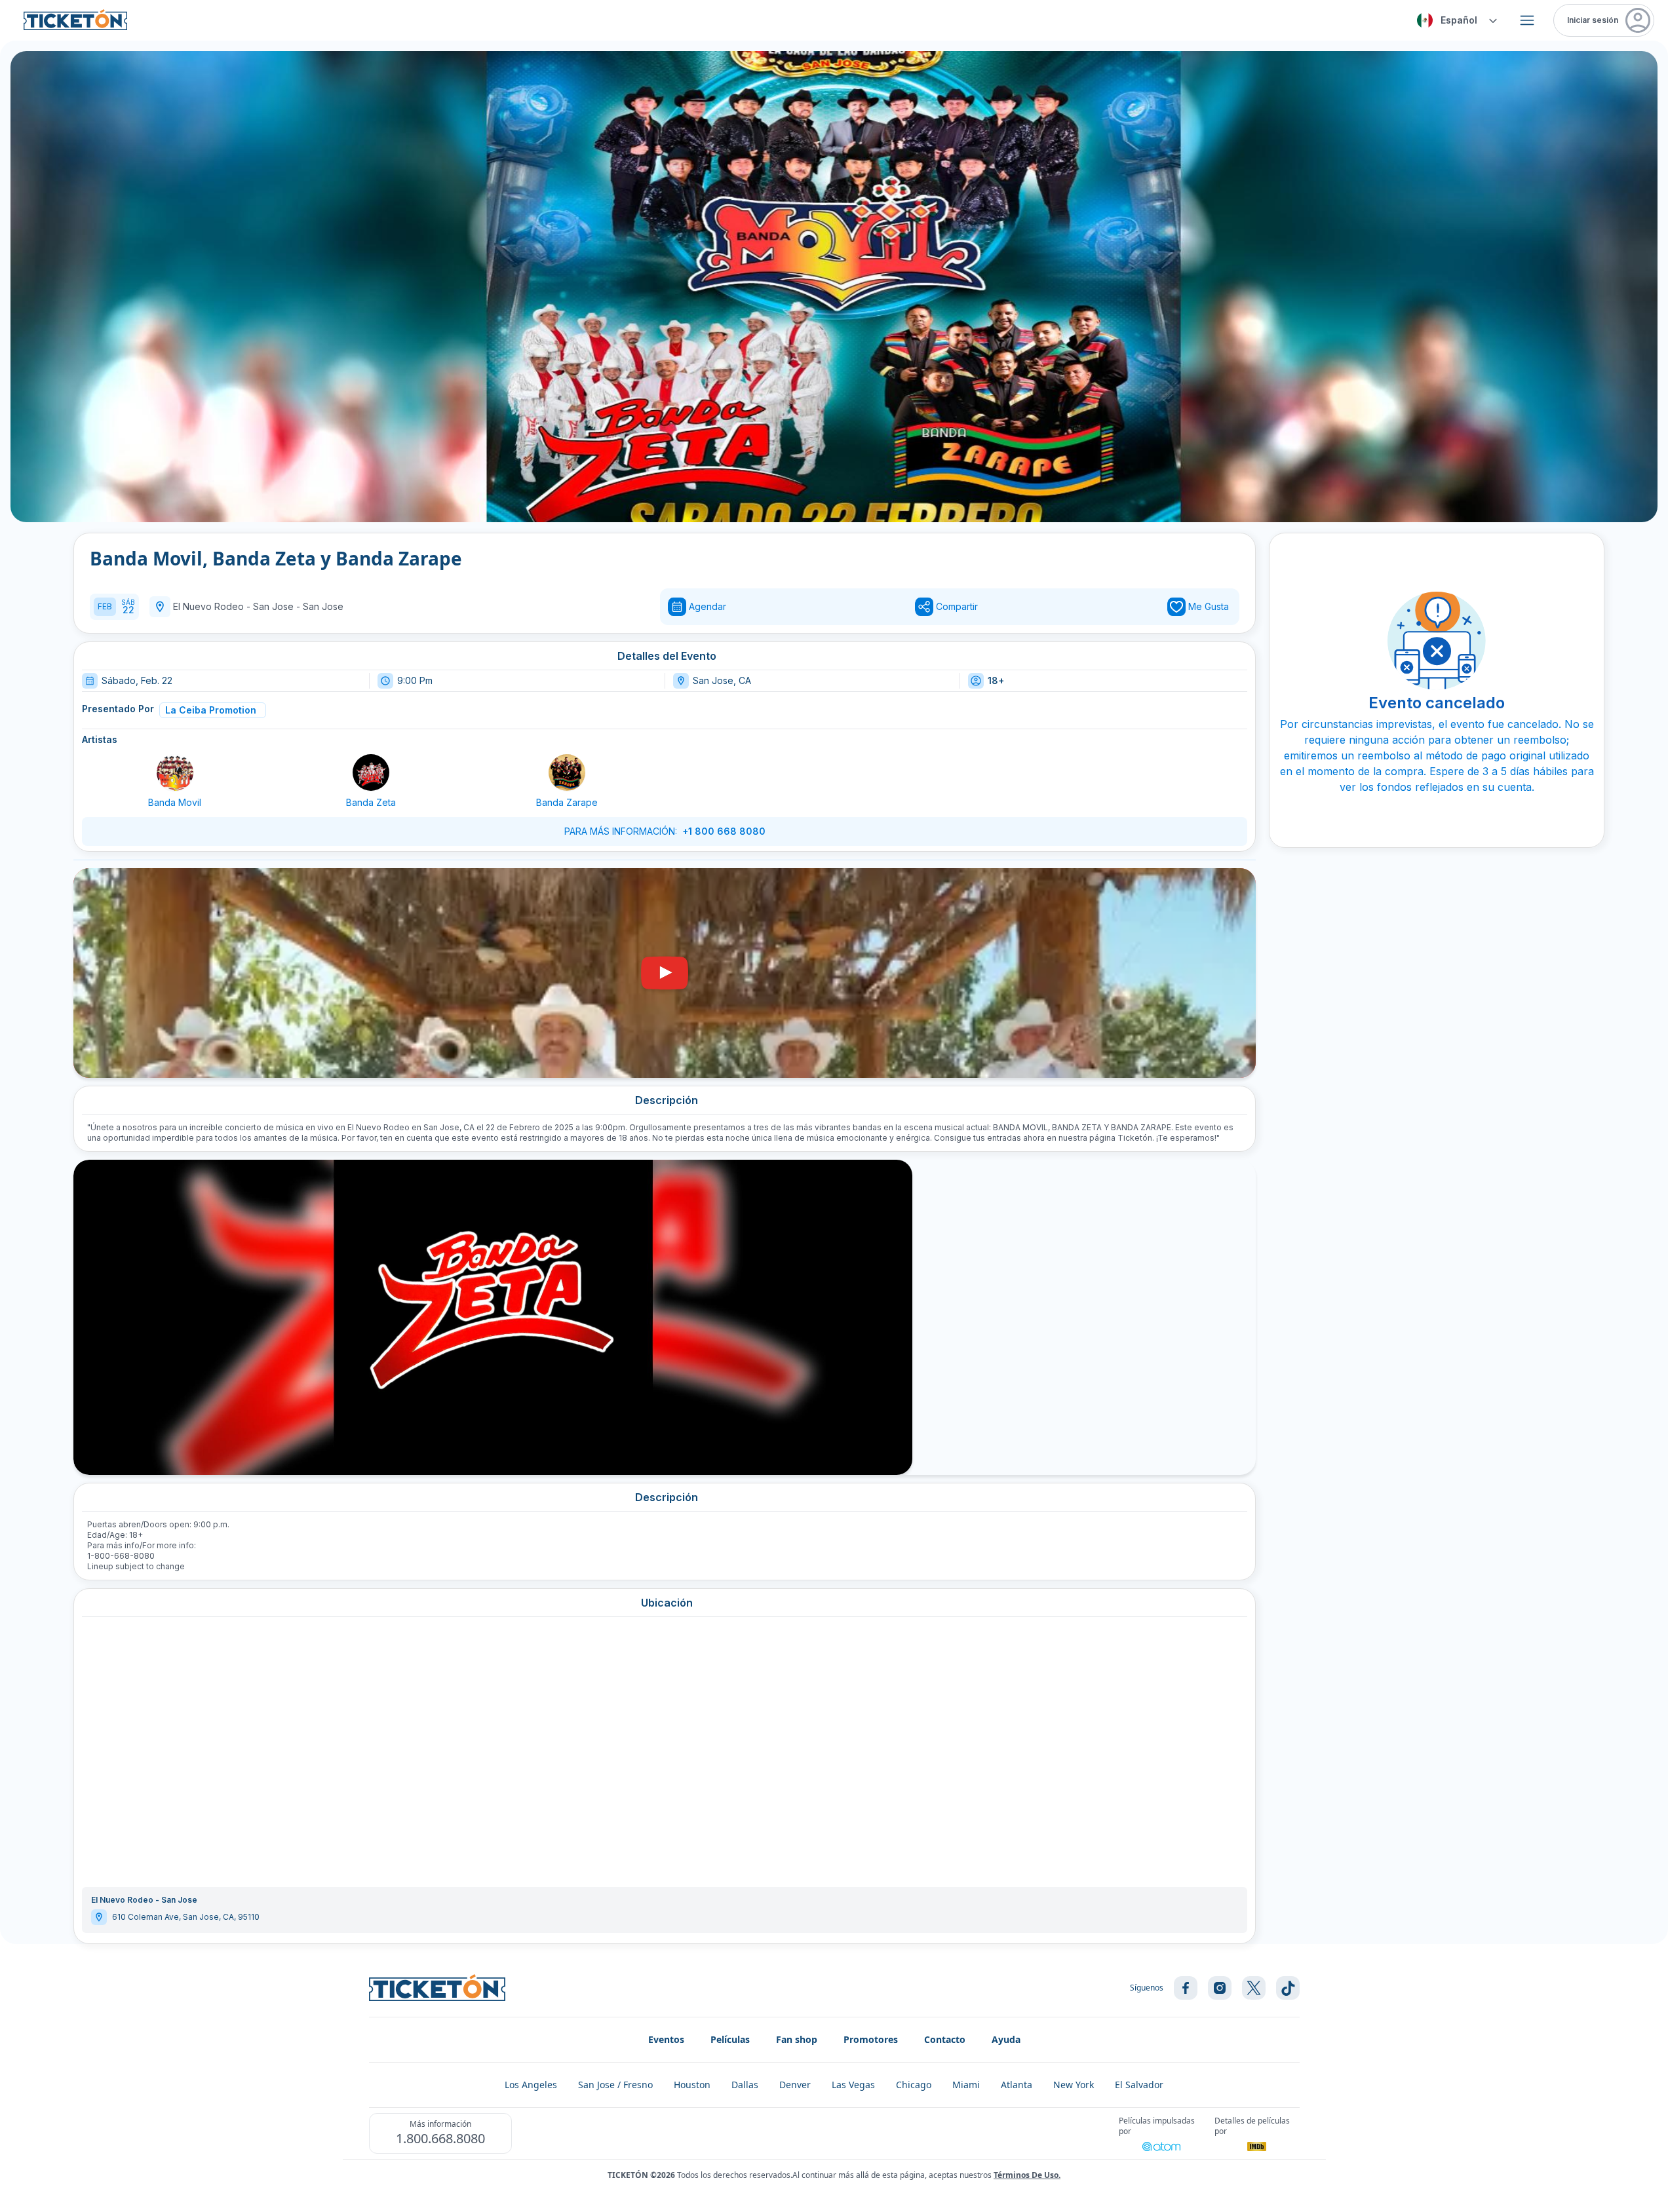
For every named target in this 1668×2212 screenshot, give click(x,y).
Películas (730, 2039)
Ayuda (1006, 2039)
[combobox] (1455, 20)
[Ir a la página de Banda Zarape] (567, 772)
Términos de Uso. (1027, 2175)
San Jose (323, 606)
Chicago (914, 2085)
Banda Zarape (567, 802)
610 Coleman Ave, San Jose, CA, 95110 (186, 1917)
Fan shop (797, 2039)
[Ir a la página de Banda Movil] (175, 772)
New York (1074, 2085)
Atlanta (1017, 2085)
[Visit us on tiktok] (1288, 1988)
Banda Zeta (371, 802)
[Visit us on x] (1254, 1988)
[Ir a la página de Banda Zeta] (371, 772)
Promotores (871, 2039)
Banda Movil (175, 802)
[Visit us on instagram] (1220, 1988)
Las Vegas (853, 2085)
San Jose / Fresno (615, 2085)
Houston (692, 2085)
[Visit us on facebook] (1186, 1988)
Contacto (945, 2039)
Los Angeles (531, 2085)
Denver (795, 2085)
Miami (966, 2085)
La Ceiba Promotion (211, 710)
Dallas (745, 2085)
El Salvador (1139, 2085)
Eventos (666, 2039)
